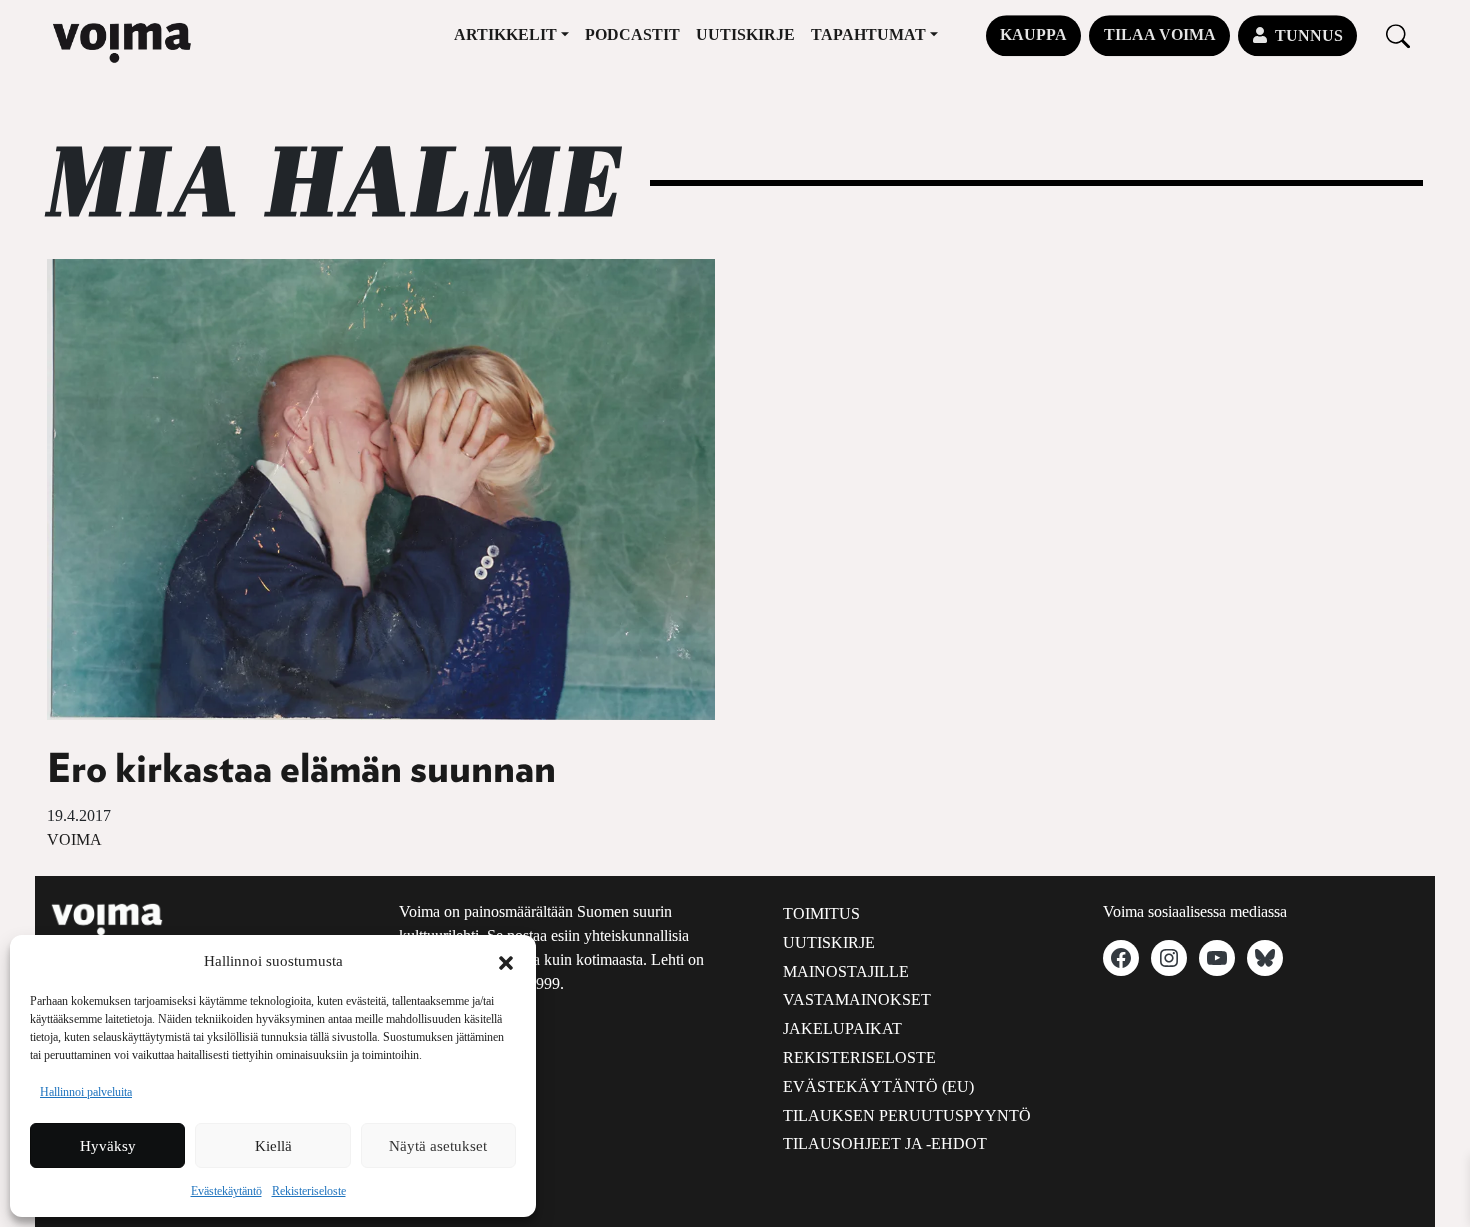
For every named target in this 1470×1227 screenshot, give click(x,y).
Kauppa (1033, 34)
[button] (506, 961)
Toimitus (821, 913)
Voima (74, 839)
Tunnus (1309, 35)
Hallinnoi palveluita (86, 1092)
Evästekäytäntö (226, 1191)
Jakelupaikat (842, 1028)
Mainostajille (846, 971)
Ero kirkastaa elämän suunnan (301, 770)
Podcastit (632, 34)
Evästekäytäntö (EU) (878, 1086)
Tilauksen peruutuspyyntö (907, 1115)
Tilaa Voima (1160, 34)
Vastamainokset (857, 999)
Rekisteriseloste (309, 1191)
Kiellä (273, 1146)
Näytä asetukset (438, 1146)
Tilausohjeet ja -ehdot (885, 1143)
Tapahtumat (868, 34)
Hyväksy (108, 1146)
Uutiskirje (745, 34)
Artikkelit (505, 34)
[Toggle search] (1398, 35)
